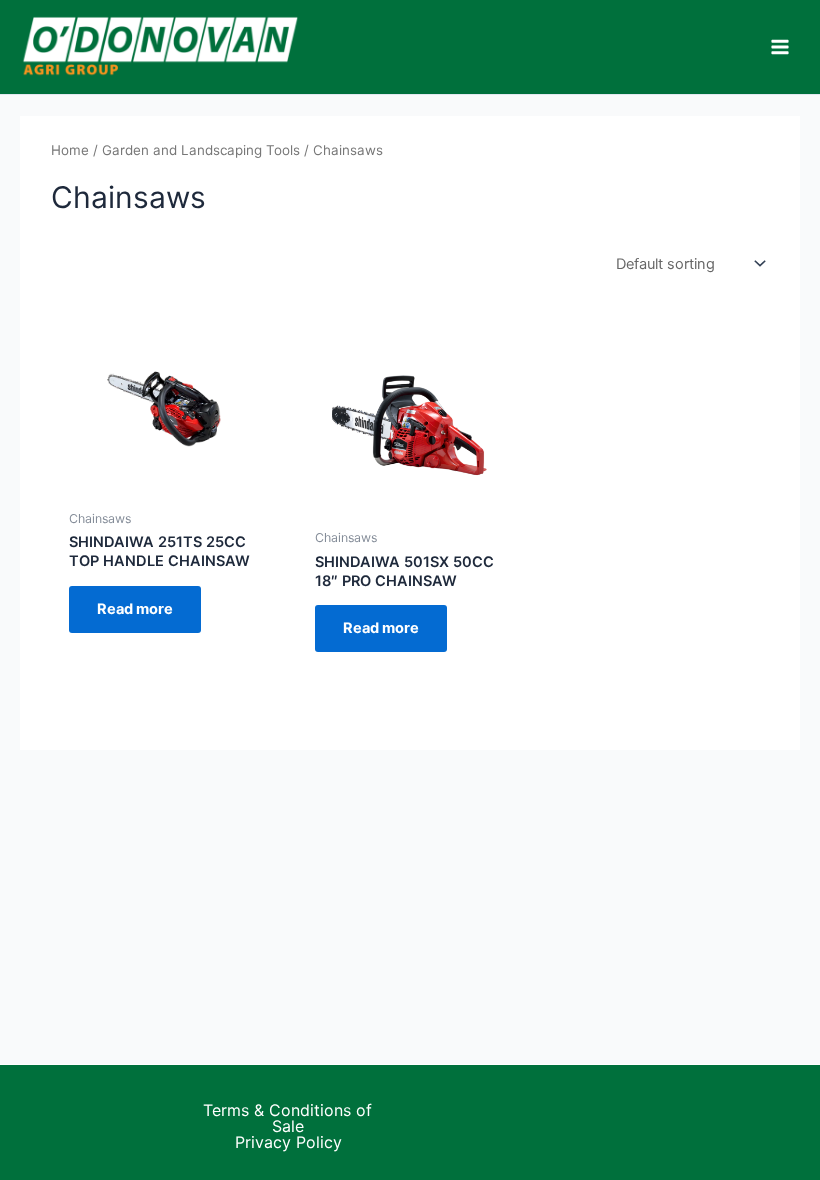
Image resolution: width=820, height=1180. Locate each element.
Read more (135, 609)
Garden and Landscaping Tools (201, 150)
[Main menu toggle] (780, 47)
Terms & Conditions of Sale (287, 1118)
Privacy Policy (288, 1142)
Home (70, 150)
